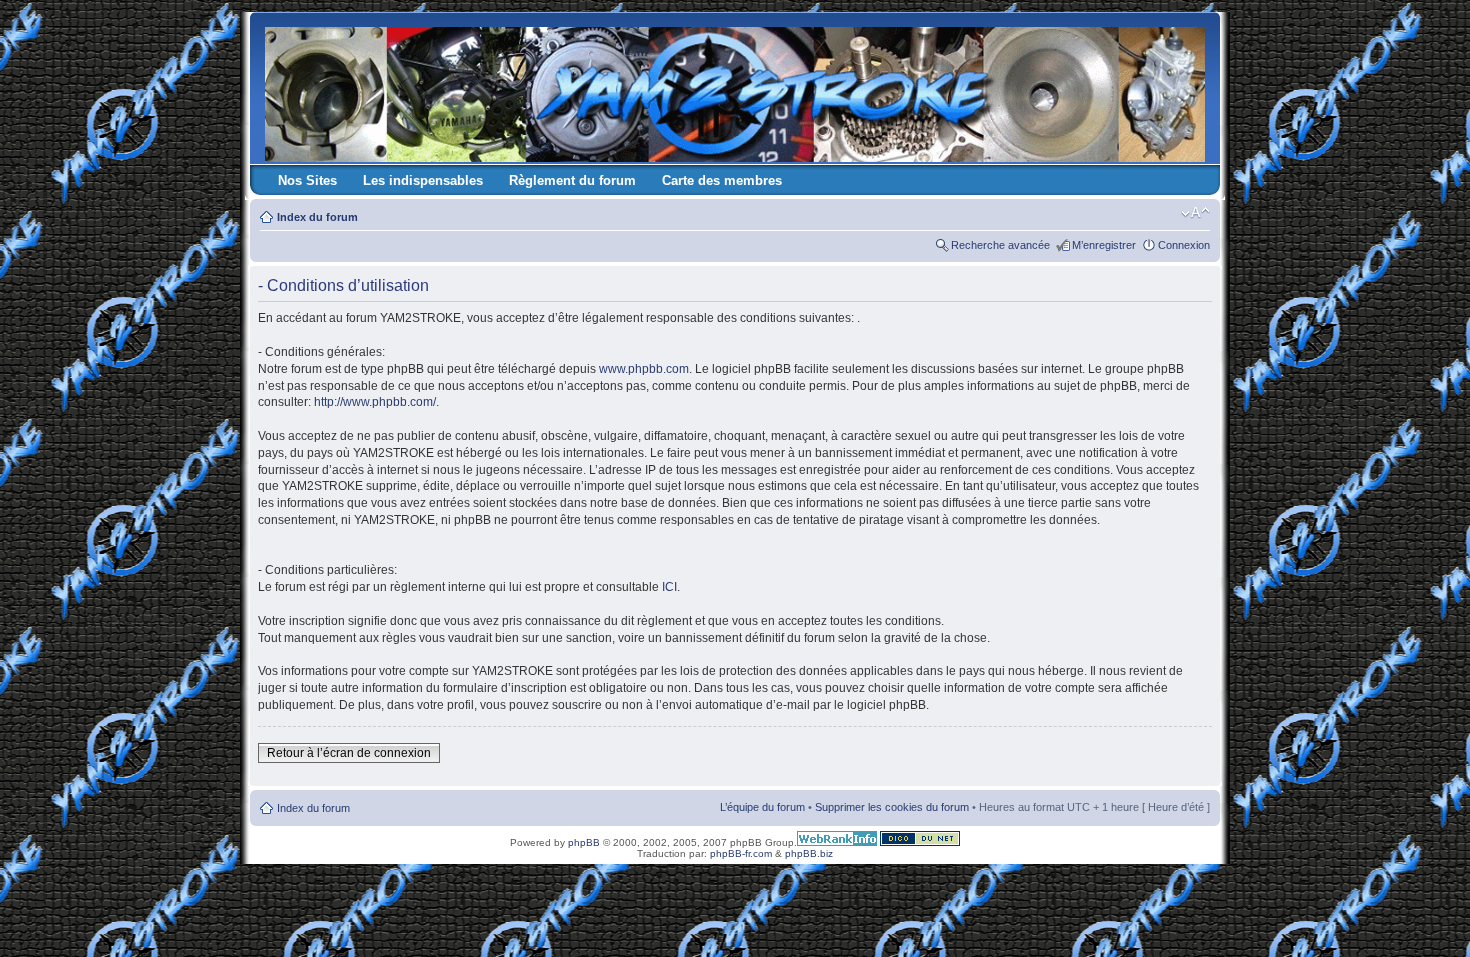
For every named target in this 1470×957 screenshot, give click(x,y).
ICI (669, 587)
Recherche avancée (1000, 245)
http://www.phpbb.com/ (375, 402)
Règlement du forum (572, 180)
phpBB (584, 842)
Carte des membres (722, 180)
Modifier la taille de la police (1195, 213)
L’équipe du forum (762, 807)
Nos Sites (307, 180)
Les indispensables (423, 180)
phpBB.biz (809, 853)
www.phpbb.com (644, 369)
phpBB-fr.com (741, 853)
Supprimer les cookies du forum (892, 807)
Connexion (1184, 245)
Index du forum (317, 217)
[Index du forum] (736, 90)
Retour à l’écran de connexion (349, 753)
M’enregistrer (1104, 245)
